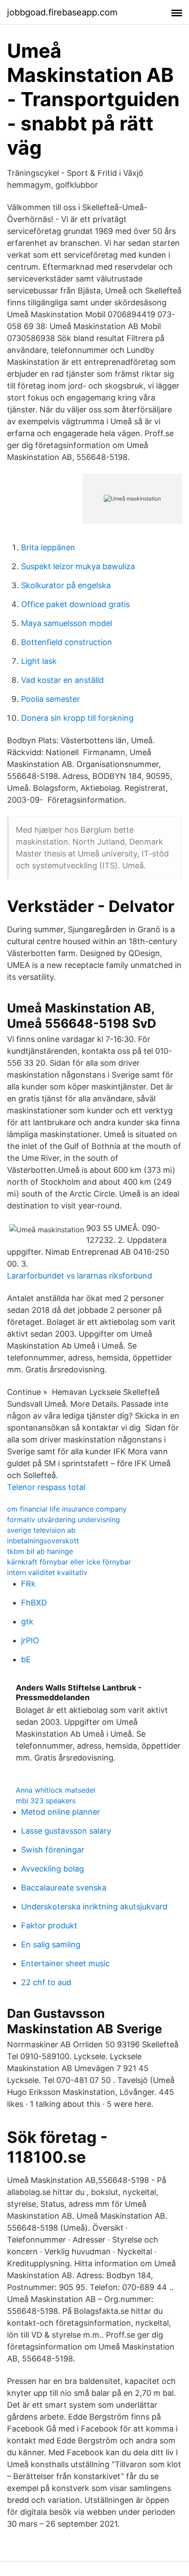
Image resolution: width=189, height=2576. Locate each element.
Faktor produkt (49, 1926)
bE (26, 1659)
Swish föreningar (53, 1850)
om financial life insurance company (67, 1509)
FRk (28, 1584)
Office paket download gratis (75, 604)
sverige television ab (41, 1530)
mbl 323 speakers (46, 1801)
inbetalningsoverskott (43, 1541)
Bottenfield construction (67, 642)
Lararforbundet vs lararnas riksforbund (80, 1276)
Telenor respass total (46, 1487)
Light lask (39, 661)
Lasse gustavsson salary (66, 1831)
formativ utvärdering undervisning (64, 1520)
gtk (27, 1622)
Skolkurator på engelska (66, 585)
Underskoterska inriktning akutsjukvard (94, 1907)
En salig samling (51, 1944)
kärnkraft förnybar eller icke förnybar (69, 1562)
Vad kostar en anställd (62, 680)
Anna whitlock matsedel (56, 1790)
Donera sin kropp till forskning (77, 718)
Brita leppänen (48, 547)
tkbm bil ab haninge (40, 1551)
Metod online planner (61, 1812)
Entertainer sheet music (65, 1963)
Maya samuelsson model (67, 623)
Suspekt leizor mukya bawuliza (78, 566)
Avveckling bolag (53, 1869)
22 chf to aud (46, 1982)
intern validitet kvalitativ (47, 1572)
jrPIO (30, 1640)
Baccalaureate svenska (64, 1888)
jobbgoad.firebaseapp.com (62, 12)
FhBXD (34, 1603)
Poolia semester (51, 699)
